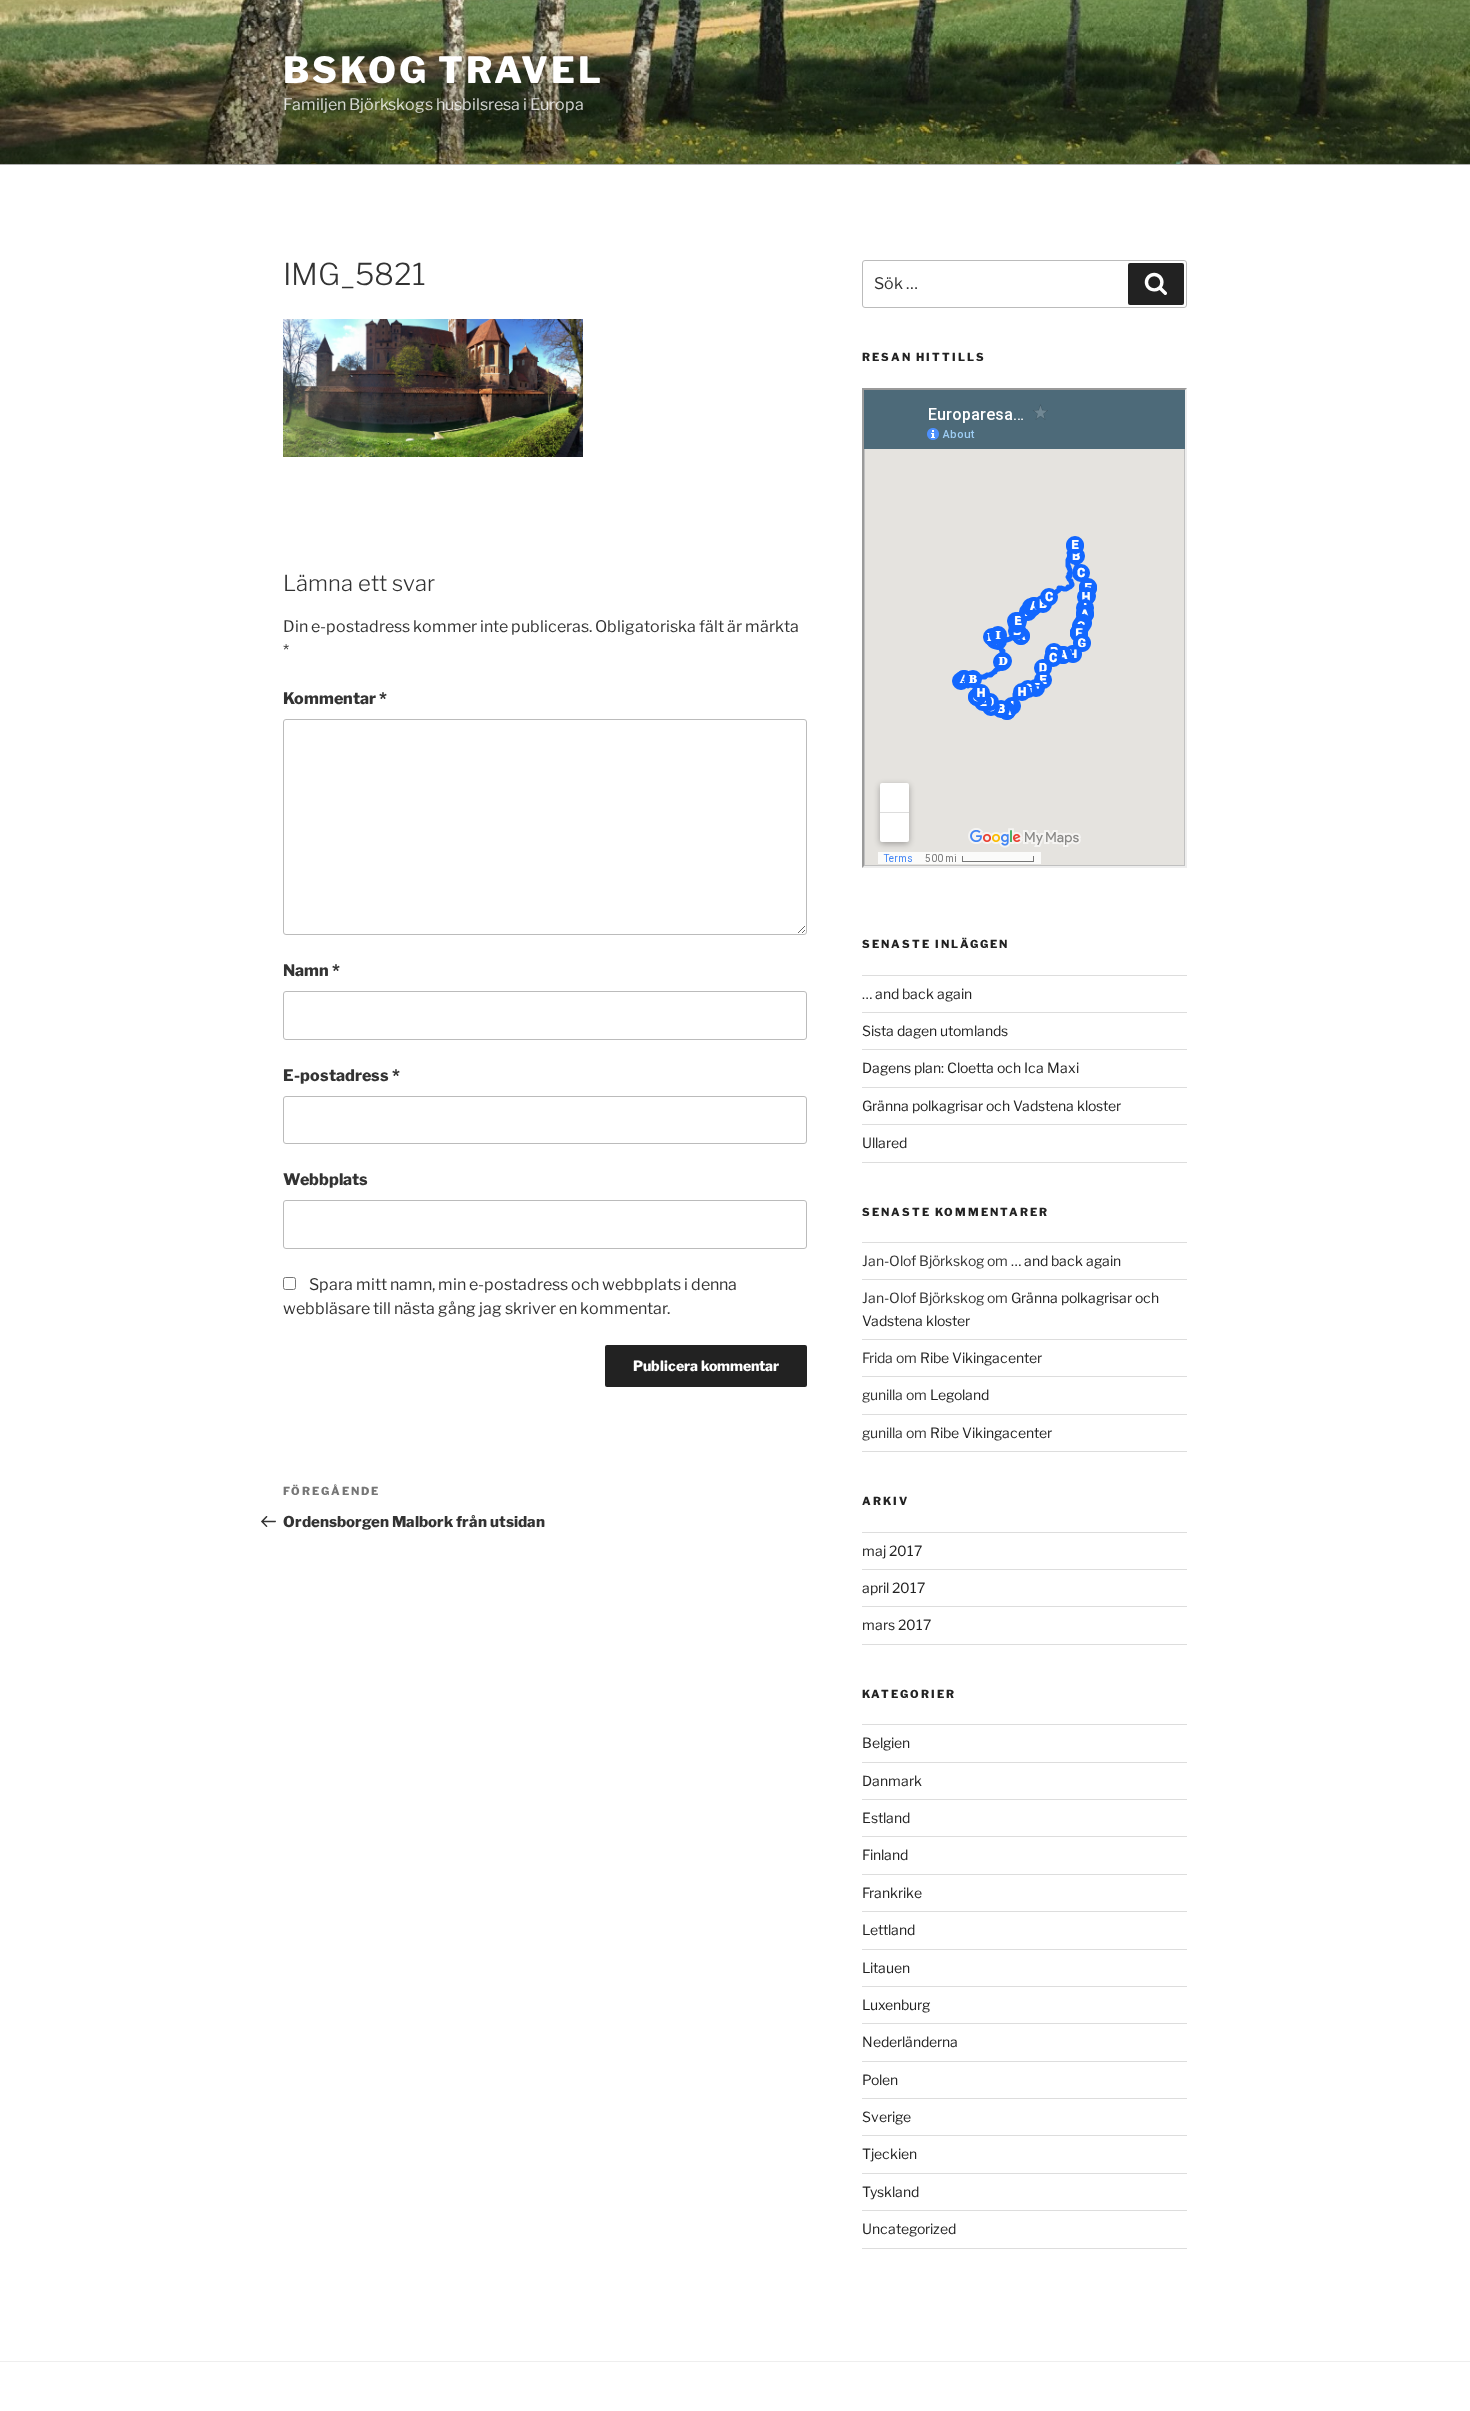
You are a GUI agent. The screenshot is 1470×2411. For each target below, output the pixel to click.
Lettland (888, 1929)
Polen (880, 2079)
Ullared (884, 1142)
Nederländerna (910, 2041)
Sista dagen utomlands (935, 1030)
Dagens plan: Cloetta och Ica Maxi (970, 1067)
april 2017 (893, 1587)
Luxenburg (896, 2004)
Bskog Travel (443, 70)
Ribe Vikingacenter (981, 1357)
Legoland (959, 1394)
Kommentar (335, 698)
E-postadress (341, 1075)
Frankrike (892, 1892)
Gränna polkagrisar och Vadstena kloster (991, 1105)
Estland (886, 1817)
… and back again (917, 993)
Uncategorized (909, 2228)
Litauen (886, 1967)
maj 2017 (892, 1550)
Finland (885, 1854)
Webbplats (325, 1179)
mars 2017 (896, 1624)
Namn (311, 970)
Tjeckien (889, 2153)
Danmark (892, 1780)
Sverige (886, 2116)
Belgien (886, 1742)
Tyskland (890, 2191)
